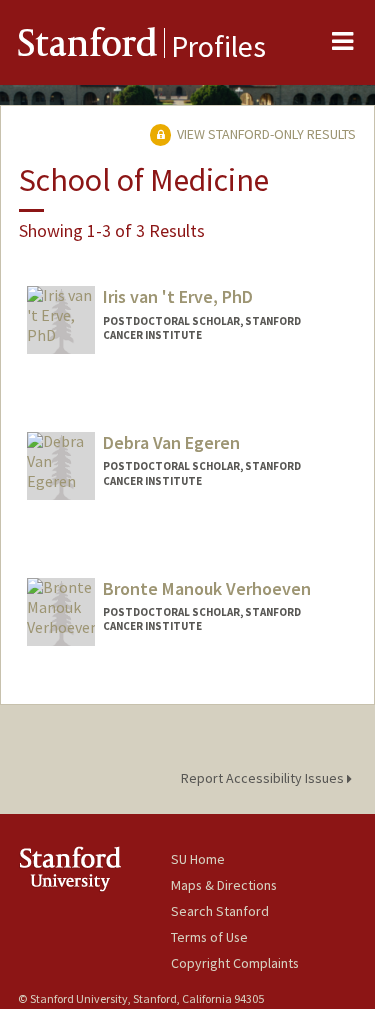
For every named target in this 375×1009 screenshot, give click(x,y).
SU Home (198, 859)
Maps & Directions (224, 885)
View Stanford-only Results (265, 134)
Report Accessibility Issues (264, 778)
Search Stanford (220, 911)
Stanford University (94, 868)
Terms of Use (209, 937)
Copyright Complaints (235, 963)
